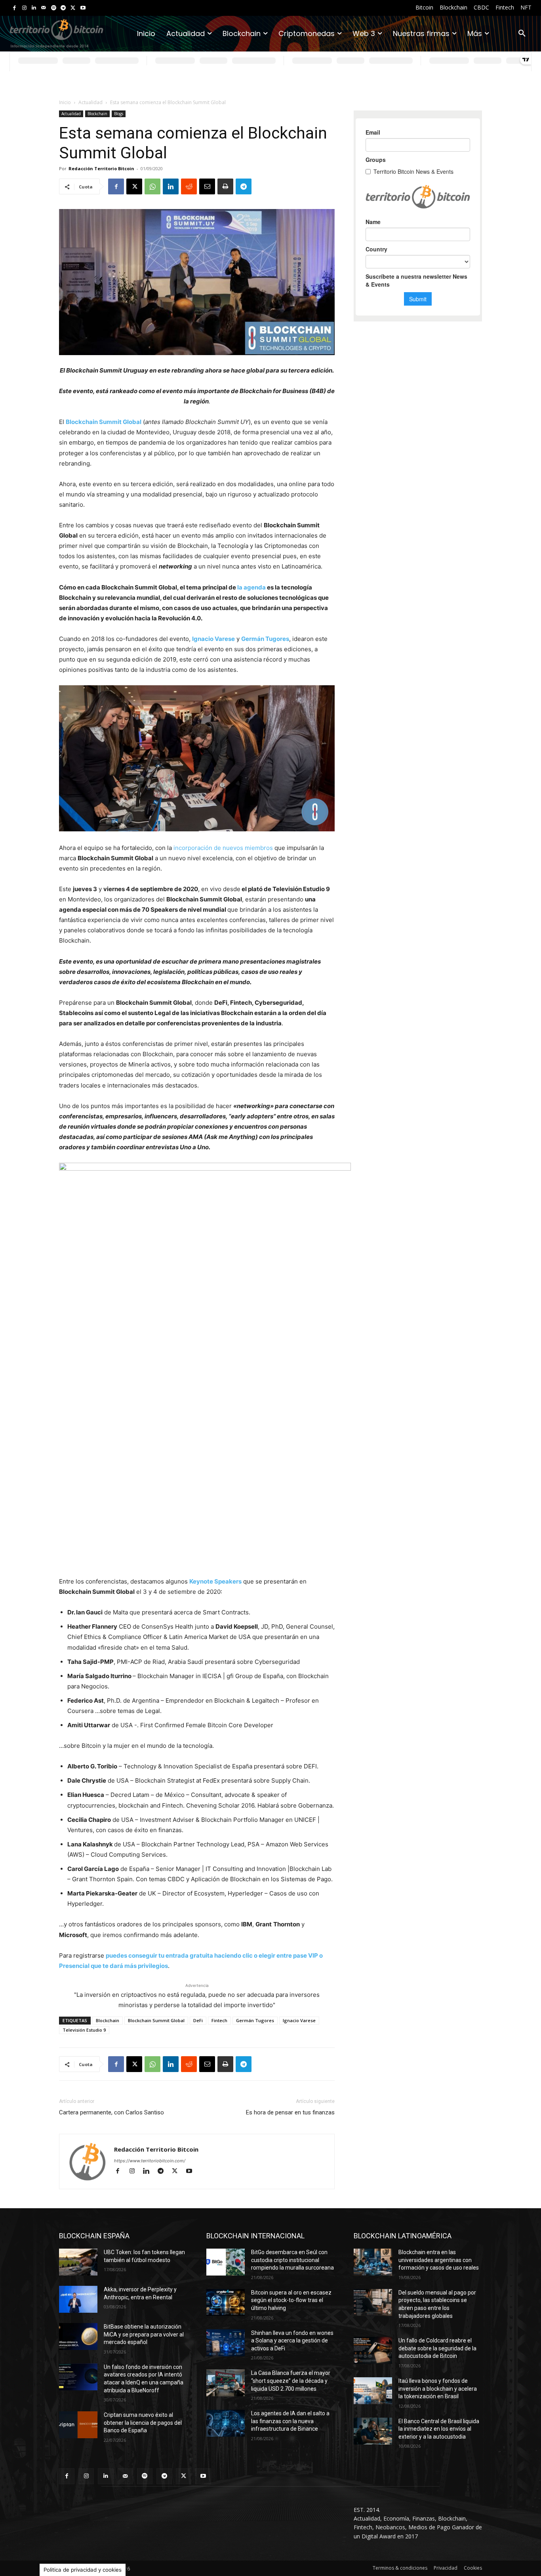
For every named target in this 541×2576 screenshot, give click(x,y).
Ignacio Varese (213, 639)
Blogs (119, 114)
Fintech (219, 2020)
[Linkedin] (34, 8)
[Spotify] (54, 8)
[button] (522, 34)
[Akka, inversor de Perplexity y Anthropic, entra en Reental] (78, 2299)
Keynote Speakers (215, 1581)
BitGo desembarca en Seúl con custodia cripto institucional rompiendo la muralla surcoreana (292, 2260)
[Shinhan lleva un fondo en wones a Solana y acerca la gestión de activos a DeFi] (226, 2343)
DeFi (198, 2020)
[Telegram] (63, 8)
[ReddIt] (189, 186)
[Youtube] (83, 8)
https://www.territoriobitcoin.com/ (150, 2161)
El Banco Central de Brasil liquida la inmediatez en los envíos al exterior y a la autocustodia (439, 2429)
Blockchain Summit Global (104, 422)
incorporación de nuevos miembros (223, 848)
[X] (73, 8)
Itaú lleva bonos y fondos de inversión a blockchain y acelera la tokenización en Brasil (438, 2389)
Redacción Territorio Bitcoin (101, 168)
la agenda (251, 587)
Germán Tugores (265, 639)
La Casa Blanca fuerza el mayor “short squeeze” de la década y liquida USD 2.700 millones (291, 2381)
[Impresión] (225, 186)
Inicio (65, 102)
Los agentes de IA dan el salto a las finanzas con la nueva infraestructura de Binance (290, 2421)
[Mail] (44, 8)
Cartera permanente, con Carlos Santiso (111, 2112)
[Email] (207, 186)
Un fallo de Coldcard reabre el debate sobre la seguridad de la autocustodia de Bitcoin (437, 2348)
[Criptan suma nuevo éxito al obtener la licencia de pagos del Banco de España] (78, 2425)
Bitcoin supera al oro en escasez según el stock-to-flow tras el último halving (291, 2300)
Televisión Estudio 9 (84, 2030)
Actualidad (90, 102)
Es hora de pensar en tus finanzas (290, 2112)
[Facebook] (14, 8)
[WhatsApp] (152, 186)
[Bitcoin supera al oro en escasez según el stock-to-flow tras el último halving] (226, 2302)
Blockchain (97, 114)
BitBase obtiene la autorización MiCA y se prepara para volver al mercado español (144, 2334)
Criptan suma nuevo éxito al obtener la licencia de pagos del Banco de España (143, 2423)
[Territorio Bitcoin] (56, 34)
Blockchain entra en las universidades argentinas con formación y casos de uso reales (439, 2260)
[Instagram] (24, 8)
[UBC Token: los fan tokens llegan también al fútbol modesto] (78, 2262)
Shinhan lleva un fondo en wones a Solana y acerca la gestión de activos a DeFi (292, 2341)
